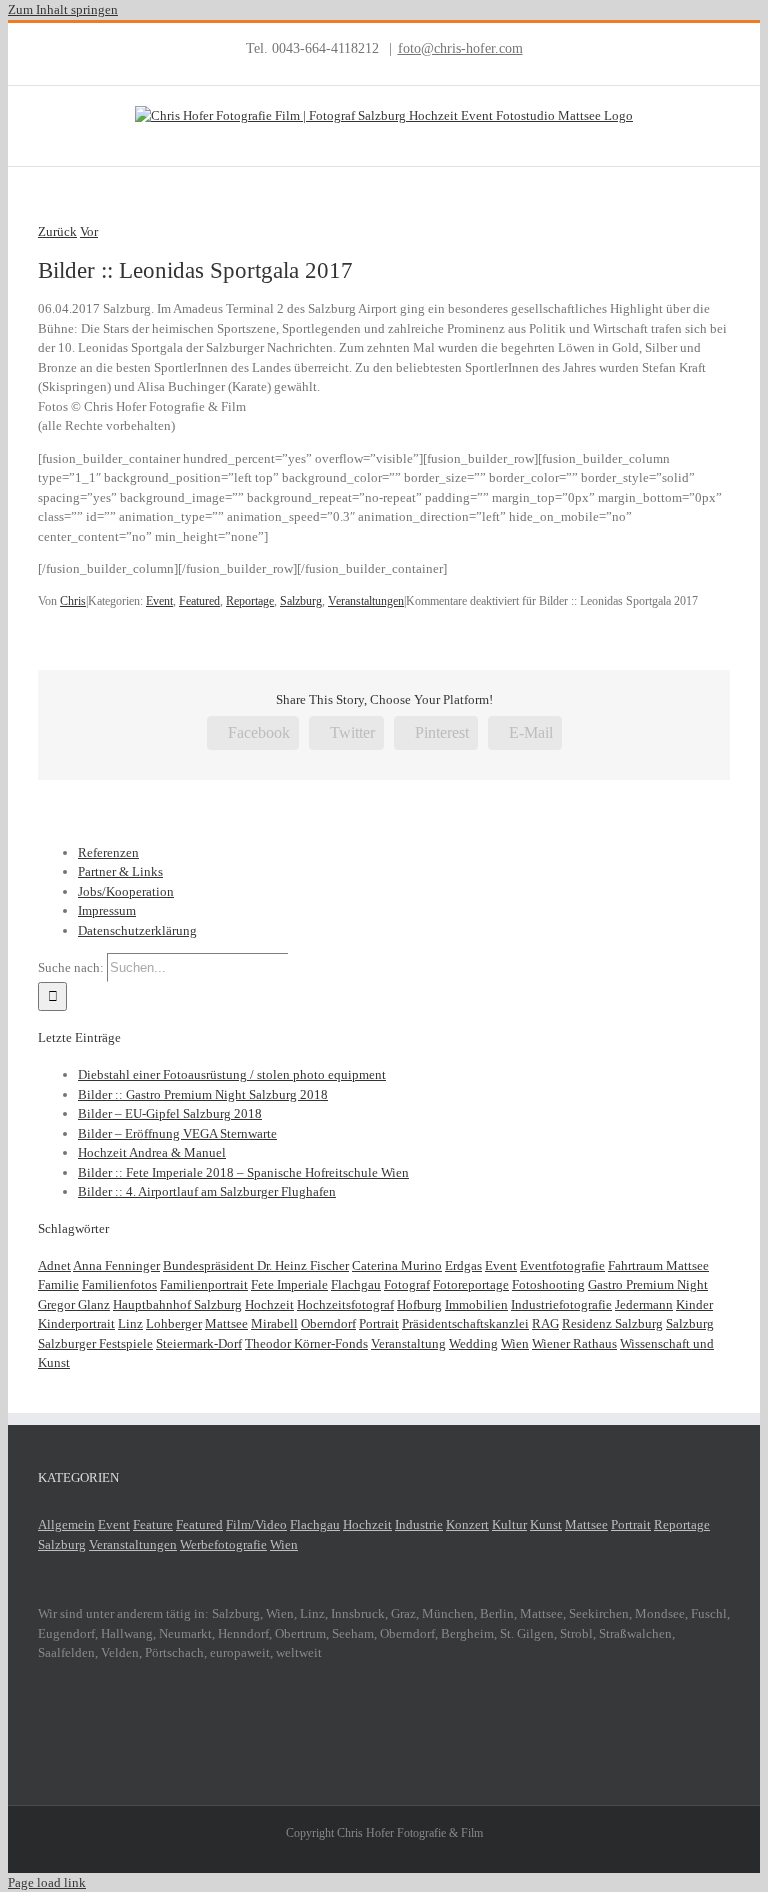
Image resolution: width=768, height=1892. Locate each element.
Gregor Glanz (74, 1304)
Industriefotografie (561, 1304)
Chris (73, 601)
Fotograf (407, 1284)
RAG (545, 1323)
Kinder (694, 1304)
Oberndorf (328, 1323)
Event (159, 601)
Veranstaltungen (366, 601)
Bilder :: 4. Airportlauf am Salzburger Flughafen (207, 1191)
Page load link (47, 1882)
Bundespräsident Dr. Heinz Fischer (256, 1265)
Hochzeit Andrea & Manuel (152, 1152)
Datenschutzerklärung (137, 930)
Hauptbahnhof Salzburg (177, 1304)
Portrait (379, 1323)
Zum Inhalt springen (63, 9)
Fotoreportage (471, 1284)
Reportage (250, 601)
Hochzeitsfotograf (345, 1304)
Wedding (473, 1343)
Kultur (509, 1524)
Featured (199, 601)
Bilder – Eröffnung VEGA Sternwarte (177, 1133)
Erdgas (463, 1265)
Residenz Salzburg (612, 1323)
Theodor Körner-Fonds (306, 1343)
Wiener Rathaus (574, 1343)
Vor (89, 231)
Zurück (57, 231)
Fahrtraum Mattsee (658, 1265)
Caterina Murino (397, 1265)
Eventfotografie (562, 1265)
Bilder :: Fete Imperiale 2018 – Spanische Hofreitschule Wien (243, 1172)
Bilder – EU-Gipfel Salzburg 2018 (170, 1113)
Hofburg (419, 1304)
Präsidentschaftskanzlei (465, 1323)
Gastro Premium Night (648, 1284)
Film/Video (256, 1524)
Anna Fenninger (116, 1265)
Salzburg (301, 601)
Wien (515, 1343)
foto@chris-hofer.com (460, 48)
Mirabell (274, 1323)
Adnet (54, 1265)
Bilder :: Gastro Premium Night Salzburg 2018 (203, 1094)
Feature (153, 1524)
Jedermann (644, 1304)
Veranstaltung (408, 1343)
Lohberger (174, 1323)
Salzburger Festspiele (95, 1343)
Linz (130, 1323)
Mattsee (226, 1323)
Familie (58, 1284)
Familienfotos (119, 1284)
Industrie (419, 1524)
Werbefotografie (223, 1544)
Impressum (107, 910)
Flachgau (356, 1284)
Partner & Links (120, 871)
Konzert (467, 1524)
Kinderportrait (76, 1323)
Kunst (546, 1524)
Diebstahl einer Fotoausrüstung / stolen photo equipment (232, 1074)
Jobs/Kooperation (126, 891)
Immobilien (476, 1304)
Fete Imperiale (289, 1284)
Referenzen (108, 852)
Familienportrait (204, 1284)
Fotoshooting (548, 1284)
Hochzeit (269, 1304)
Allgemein (66, 1524)
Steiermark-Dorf (199, 1343)
